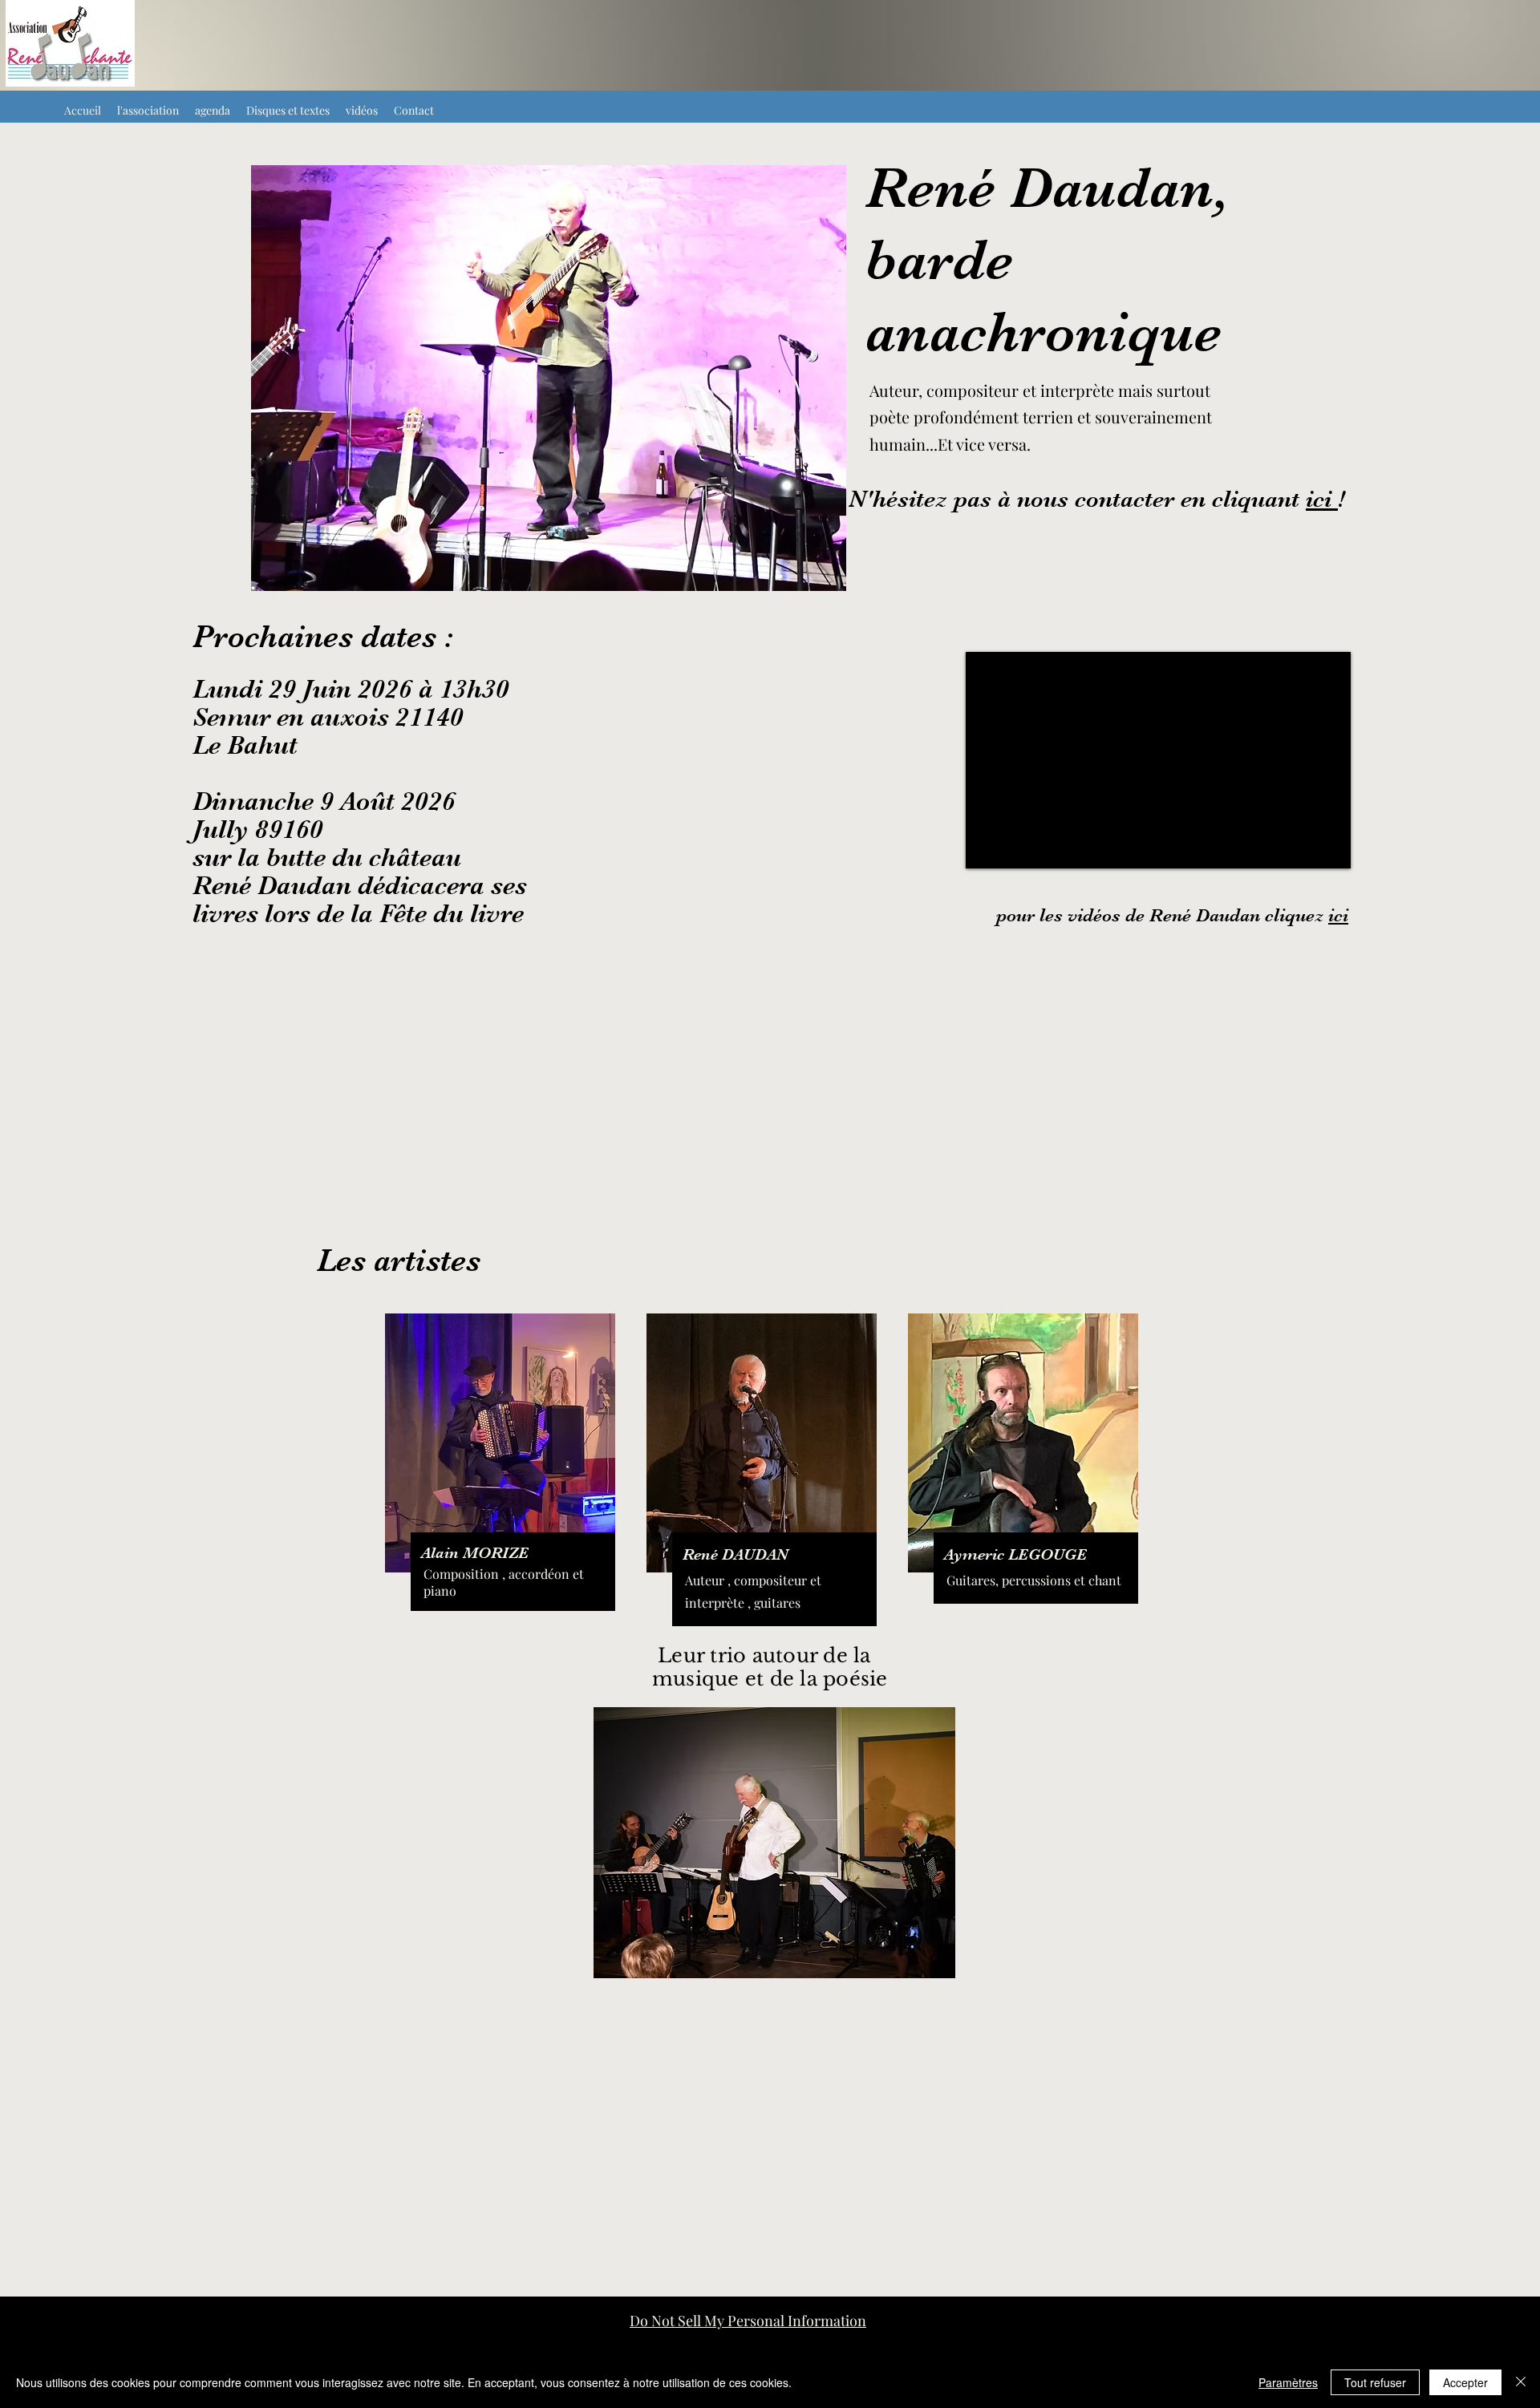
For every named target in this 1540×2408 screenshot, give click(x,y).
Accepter (1465, 2382)
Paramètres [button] (1288, 2382)
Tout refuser (1375, 2382)
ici (1322, 499)
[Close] (1521, 2382)
